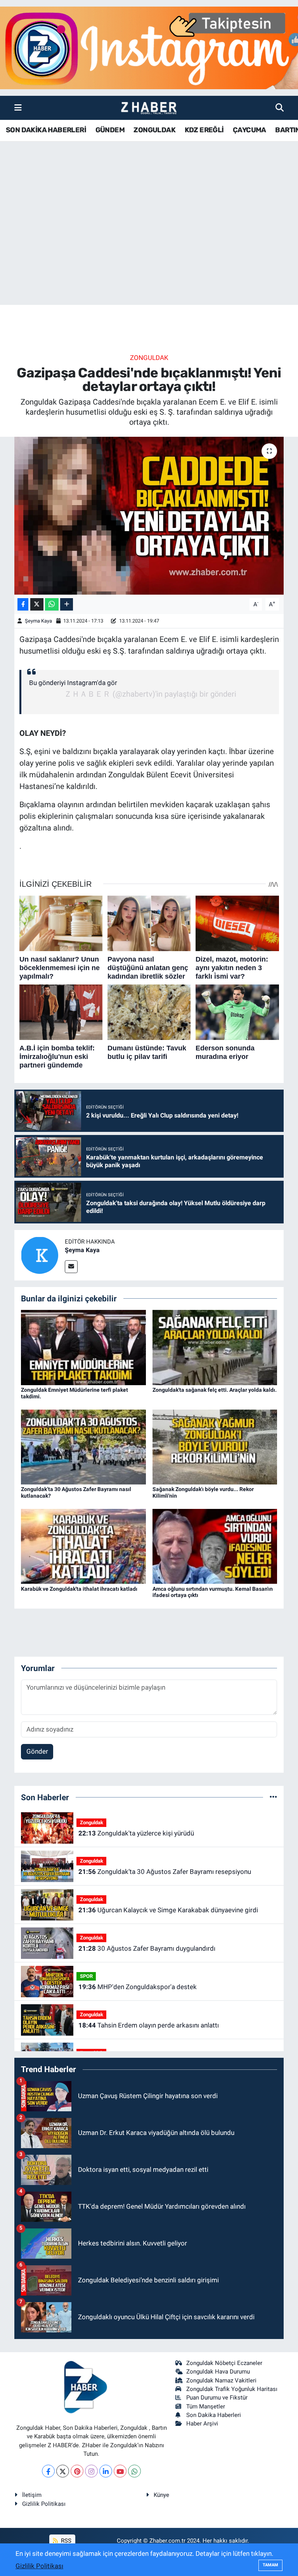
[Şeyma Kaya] (40, 1254)
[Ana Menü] (18, 107)
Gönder (37, 1751)
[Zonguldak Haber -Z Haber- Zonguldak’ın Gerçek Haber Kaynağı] (149, 108)
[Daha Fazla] (67, 605)
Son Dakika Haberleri (214, 2415)
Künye (161, 2495)
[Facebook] (48, 2471)
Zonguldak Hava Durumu (218, 2372)
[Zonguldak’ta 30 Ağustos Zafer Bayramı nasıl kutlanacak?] (83, 1446)
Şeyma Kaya (38, 621)
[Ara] (280, 107)
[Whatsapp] (134, 2471)
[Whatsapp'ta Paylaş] (52, 605)
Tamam (270, 2565)
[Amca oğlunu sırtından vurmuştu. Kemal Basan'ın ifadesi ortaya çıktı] (215, 1546)
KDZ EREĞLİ (204, 130)
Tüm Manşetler (206, 2406)
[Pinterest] (77, 2471)
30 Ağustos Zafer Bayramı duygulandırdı (147, 1948)
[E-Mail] (71, 1267)
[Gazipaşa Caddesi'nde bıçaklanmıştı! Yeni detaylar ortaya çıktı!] (149, 516)
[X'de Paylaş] (37, 605)
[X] (63, 2471)
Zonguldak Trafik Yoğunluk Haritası (232, 2389)
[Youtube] (120, 2471)
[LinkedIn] (106, 2471)
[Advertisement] (149, 244)
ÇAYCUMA (249, 130)
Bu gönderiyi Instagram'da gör (73, 683)
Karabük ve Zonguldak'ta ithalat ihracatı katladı (79, 1589)
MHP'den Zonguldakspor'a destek (138, 1987)
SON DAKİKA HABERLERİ (46, 130)
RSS (65, 2541)
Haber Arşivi (202, 2424)
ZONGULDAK (154, 130)
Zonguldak (149, 358)
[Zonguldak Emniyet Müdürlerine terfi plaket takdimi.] (83, 1347)
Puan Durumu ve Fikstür (217, 2398)
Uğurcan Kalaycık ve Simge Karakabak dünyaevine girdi (168, 1910)
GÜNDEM (110, 130)
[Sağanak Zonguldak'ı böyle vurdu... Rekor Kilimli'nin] (215, 1446)
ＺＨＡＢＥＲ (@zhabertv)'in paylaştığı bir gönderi (150, 694)
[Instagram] (91, 2471)
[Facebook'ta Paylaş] (23, 605)
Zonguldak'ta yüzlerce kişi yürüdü (136, 1833)
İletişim (32, 2495)
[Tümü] (273, 1797)
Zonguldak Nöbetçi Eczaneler (224, 2363)
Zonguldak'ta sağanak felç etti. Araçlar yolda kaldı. (215, 1390)
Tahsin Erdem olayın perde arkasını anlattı (149, 2025)
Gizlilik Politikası (44, 2504)
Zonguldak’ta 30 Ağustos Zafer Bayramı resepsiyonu (165, 1872)
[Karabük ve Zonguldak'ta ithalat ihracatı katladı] (83, 1546)
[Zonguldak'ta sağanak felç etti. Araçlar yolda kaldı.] (215, 1347)
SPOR (86, 1976)
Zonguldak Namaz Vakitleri (221, 2381)
